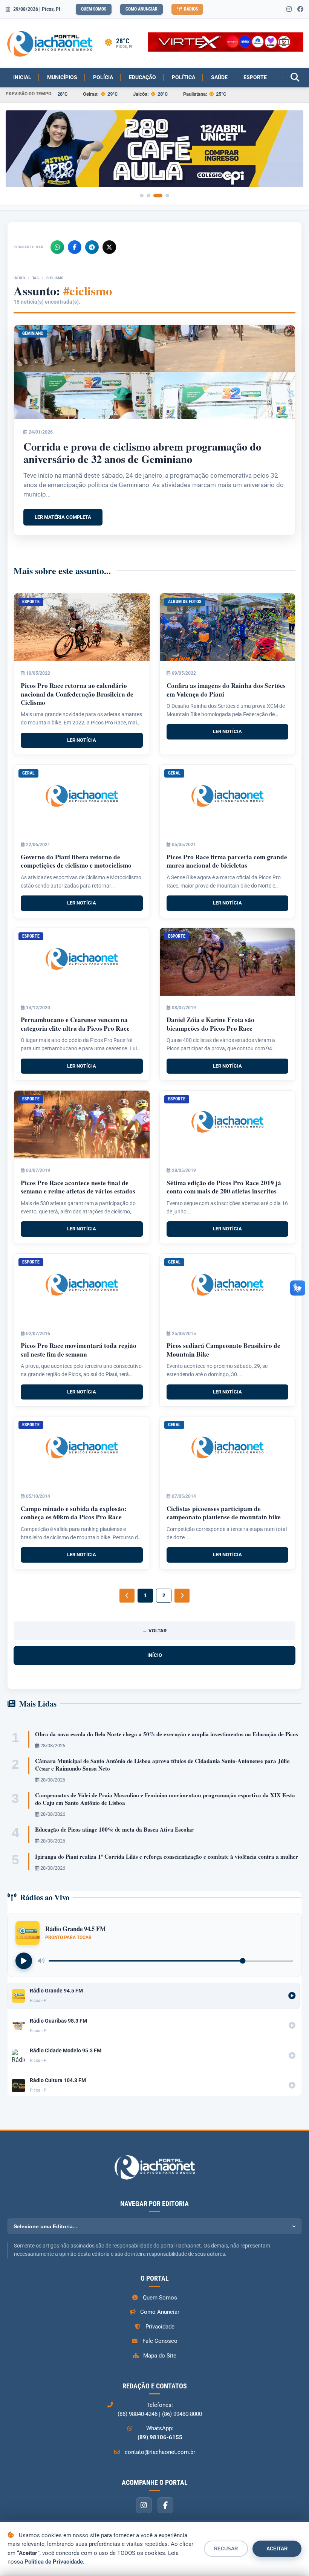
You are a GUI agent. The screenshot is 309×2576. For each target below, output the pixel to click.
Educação (142, 77)
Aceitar (277, 2549)
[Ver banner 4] (167, 196)
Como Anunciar (141, 9)
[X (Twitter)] (109, 247)
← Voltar (154, 1631)
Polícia (103, 77)
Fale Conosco (160, 2341)
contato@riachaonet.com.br (160, 2452)
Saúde (219, 77)
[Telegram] (92, 247)
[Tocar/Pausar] (24, 1961)
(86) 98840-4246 (138, 2414)
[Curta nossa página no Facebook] (300, 9)
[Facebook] (75, 247)
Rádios (191, 9)
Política (184, 77)
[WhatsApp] (57, 247)
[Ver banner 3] (158, 196)
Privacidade (160, 2327)
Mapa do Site (160, 2356)
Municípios (62, 77)
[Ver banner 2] (148, 196)
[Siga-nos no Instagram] (289, 9)
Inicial (22, 77)
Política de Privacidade (54, 2562)
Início (19, 278)
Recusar (226, 2549)
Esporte (255, 77)
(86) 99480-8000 (182, 2414)
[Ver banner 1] (142, 196)
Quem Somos (94, 9)
